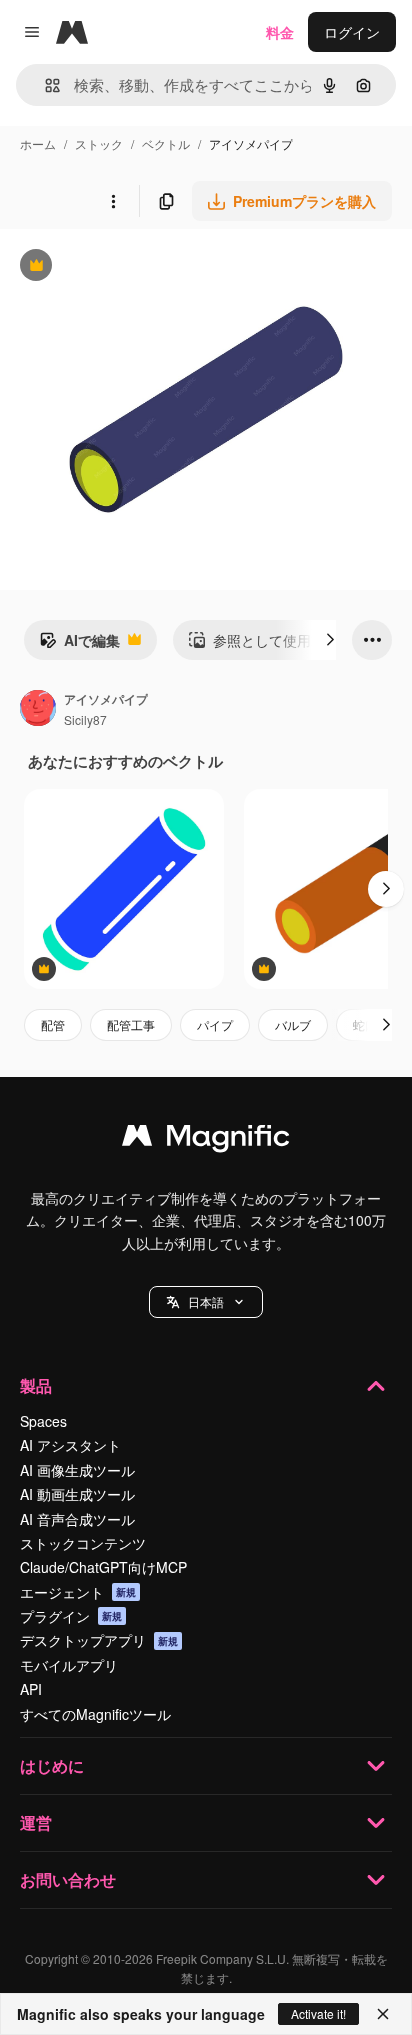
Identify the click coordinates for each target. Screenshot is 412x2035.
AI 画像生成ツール (77, 1470)
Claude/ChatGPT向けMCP (103, 1567)
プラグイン (71, 1616)
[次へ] (330, 640)
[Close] (383, 2014)
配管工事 (131, 1024)
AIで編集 (79, 645)
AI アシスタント (70, 1445)
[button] (206, 1302)
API (31, 1689)
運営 (36, 1822)
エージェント (78, 1592)
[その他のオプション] (113, 201)
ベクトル (166, 143)
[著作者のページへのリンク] (38, 710)
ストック (99, 143)
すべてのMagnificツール (95, 1714)
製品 (36, 1385)
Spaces (43, 1421)
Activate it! (318, 2013)
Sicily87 (85, 719)
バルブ (293, 1024)
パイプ (215, 1024)
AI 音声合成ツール (77, 1519)
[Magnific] (206, 1140)
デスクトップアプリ (99, 1640)
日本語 (206, 1301)
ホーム (38, 143)
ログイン (352, 32)
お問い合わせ (68, 1879)
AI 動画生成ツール (77, 1494)
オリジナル (137, 267)
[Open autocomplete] (44, 85)
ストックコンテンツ (83, 1543)
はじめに (52, 1765)
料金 (280, 32)
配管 (53, 1024)
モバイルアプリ (69, 1665)
